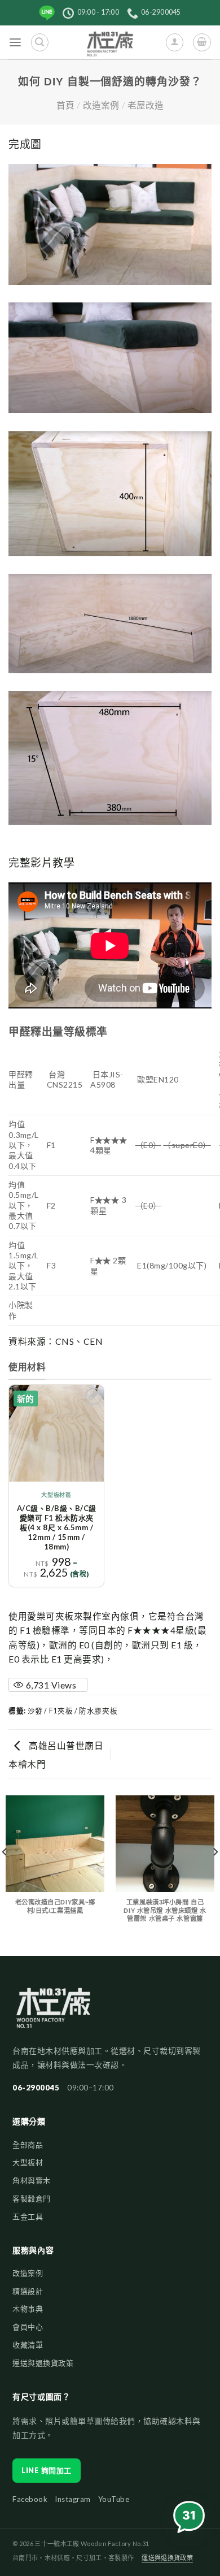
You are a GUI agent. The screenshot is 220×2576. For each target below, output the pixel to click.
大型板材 (28, 2162)
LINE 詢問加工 (47, 2470)
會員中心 (28, 2327)
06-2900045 (36, 2088)
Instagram (73, 2499)
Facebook (30, 2499)
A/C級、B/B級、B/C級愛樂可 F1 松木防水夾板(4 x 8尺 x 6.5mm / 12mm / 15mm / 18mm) (57, 1527)
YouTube (114, 2499)
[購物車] (202, 42)
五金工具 (28, 2216)
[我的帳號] (175, 42)
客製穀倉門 (32, 2198)
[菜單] (16, 43)
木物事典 (28, 2309)
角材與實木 (32, 2180)
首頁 (65, 105)
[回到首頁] (53, 2013)
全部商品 (28, 2145)
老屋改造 (146, 105)
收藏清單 (28, 2345)
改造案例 (101, 105)
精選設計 (28, 2291)
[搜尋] (40, 42)
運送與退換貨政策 (43, 2363)
